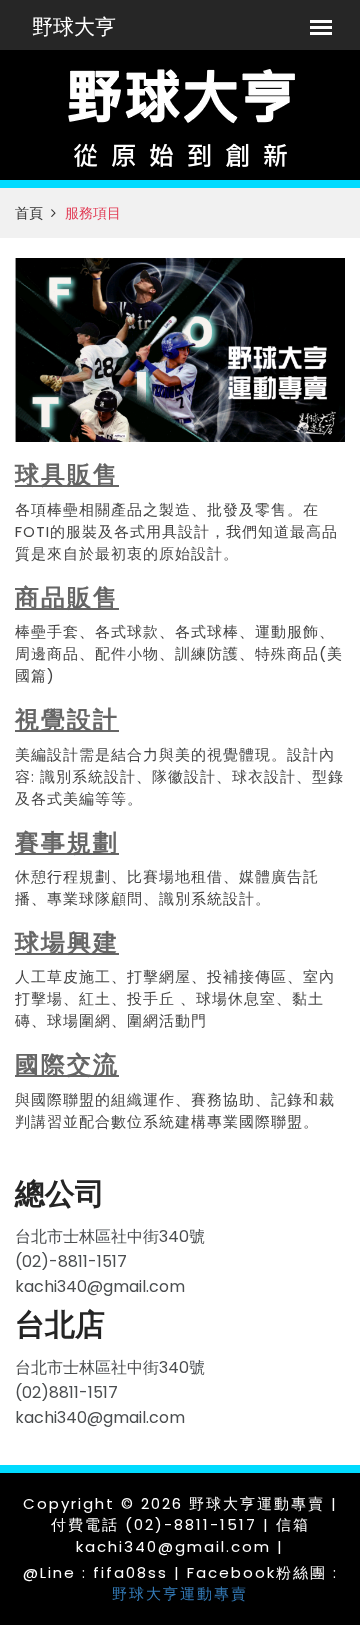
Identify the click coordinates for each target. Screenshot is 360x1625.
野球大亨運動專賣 (180, 1593)
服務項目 (93, 213)
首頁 (29, 213)
